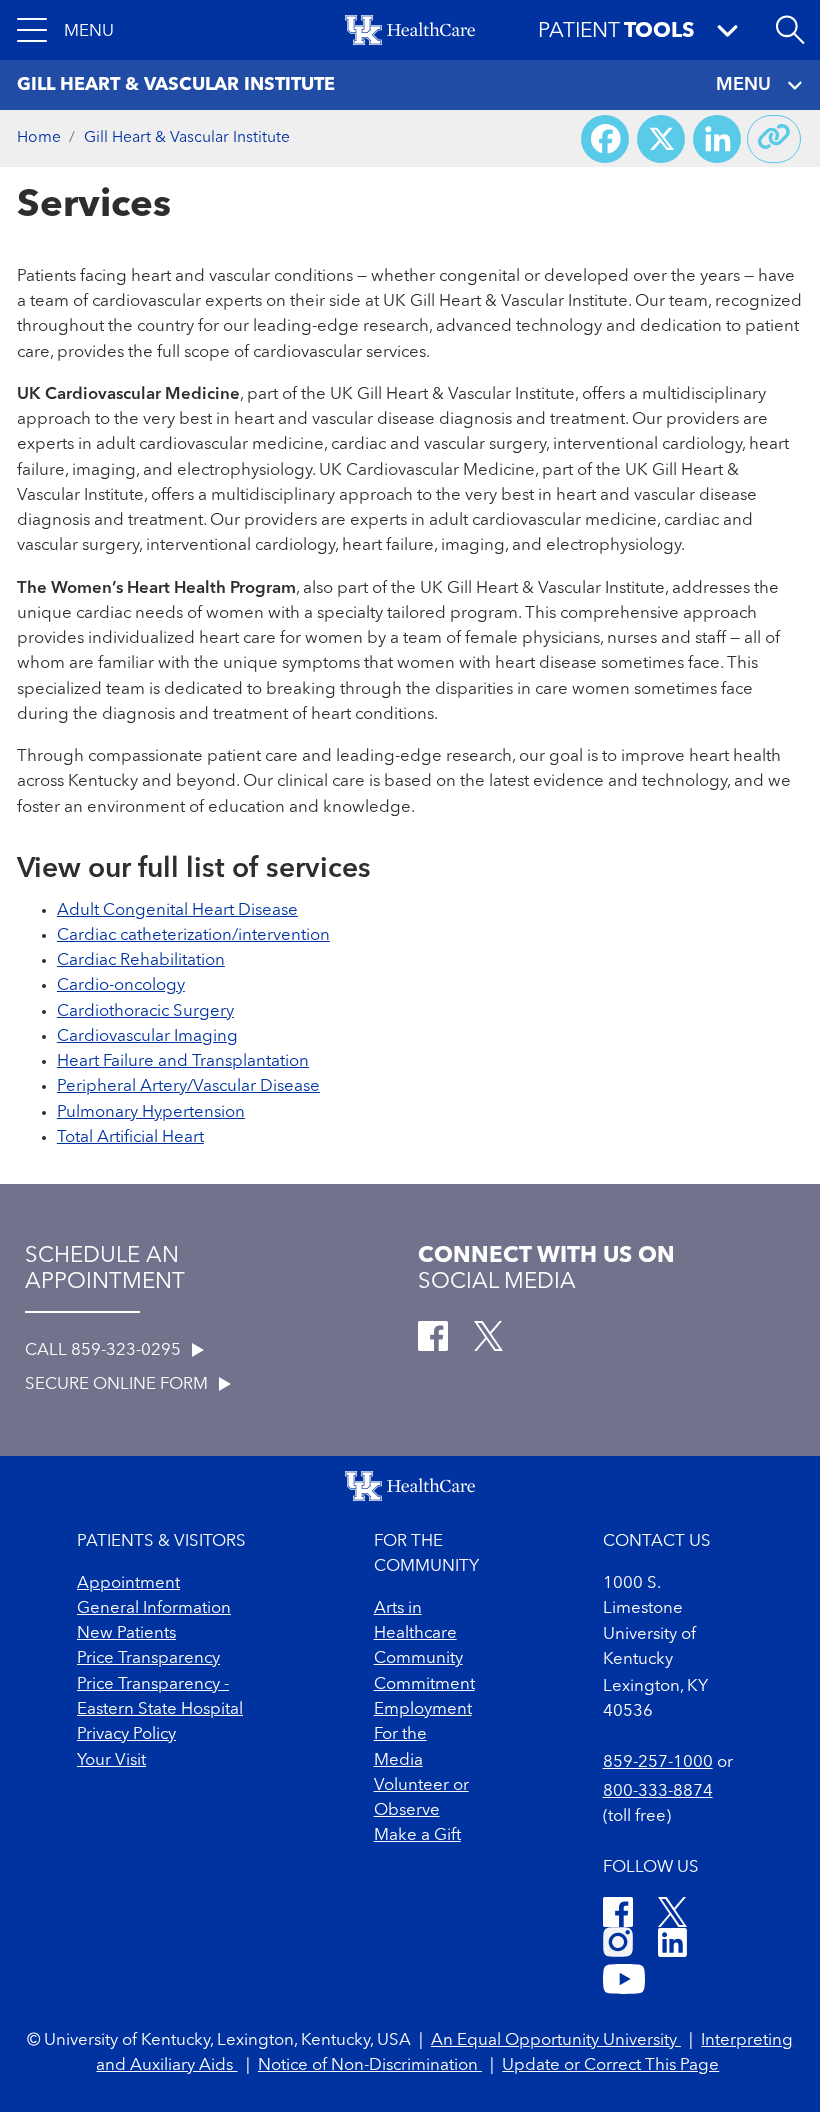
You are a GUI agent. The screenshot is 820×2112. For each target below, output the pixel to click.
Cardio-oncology (121, 985)
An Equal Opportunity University (556, 2040)
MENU (743, 85)
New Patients (126, 1633)
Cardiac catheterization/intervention (193, 935)
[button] (65, 30)
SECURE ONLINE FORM (118, 1384)
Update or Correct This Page (610, 2065)
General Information (154, 1608)
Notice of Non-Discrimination (370, 2065)
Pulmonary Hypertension (151, 1112)
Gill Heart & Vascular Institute (187, 138)
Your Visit (111, 1760)
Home (39, 138)
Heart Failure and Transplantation (183, 1061)
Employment (423, 1709)
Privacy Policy (126, 1734)
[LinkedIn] (672, 1945)
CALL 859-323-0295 (105, 1350)
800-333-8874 (658, 1791)
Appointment (128, 1583)
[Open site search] (790, 30)
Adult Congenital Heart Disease (177, 910)
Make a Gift (417, 1835)
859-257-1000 (658, 1762)
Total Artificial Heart (130, 1137)
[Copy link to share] (774, 139)
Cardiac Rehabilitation (141, 960)
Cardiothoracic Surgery (145, 1011)
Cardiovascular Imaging (147, 1036)
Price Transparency (148, 1658)
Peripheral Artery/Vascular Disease (188, 1086)
